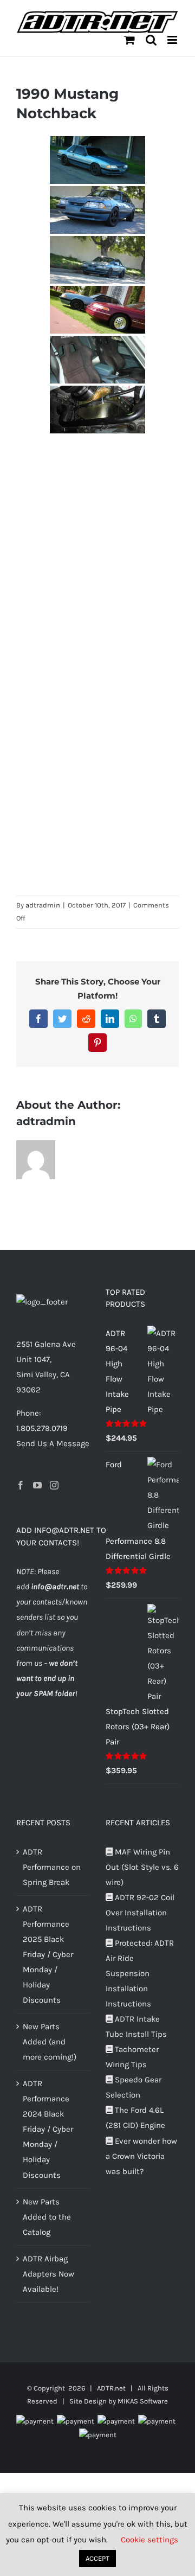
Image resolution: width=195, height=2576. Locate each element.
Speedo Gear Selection (134, 2087)
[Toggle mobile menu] (173, 40)
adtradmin (43, 905)
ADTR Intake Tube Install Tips (136, 2027)
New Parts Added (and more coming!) (50, 2042)
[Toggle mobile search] (151, 40)
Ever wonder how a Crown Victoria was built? (141, 2156)
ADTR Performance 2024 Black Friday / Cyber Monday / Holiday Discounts (48, 2129)
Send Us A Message (53, 1443)
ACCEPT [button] (97, 2558)
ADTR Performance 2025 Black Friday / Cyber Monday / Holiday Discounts (48, 1954)
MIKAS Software (143, 2401)
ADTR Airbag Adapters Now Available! (48, 2274)
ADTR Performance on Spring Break (52, 1867)
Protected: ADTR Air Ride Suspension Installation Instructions (140, 1973)
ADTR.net (111, 2388)
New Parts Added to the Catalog (47, 2217)
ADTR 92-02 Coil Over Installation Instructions (140, 1913)
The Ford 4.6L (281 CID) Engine (135, 2118)
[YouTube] (37, 1485)
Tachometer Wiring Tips (132, 2057)
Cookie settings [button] (149, 2540)
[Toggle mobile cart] (129, 40)
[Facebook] (21, 1485)
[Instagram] (54, 1485)
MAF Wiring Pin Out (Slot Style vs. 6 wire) (142, 1867)
